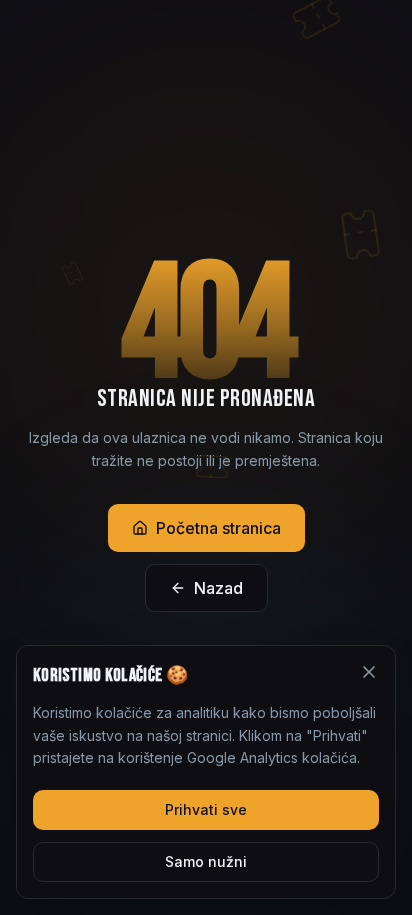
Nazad (218, 588)
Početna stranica (218, 528)
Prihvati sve (206, 809)
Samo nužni (206, 861)
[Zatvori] (369, 672)
